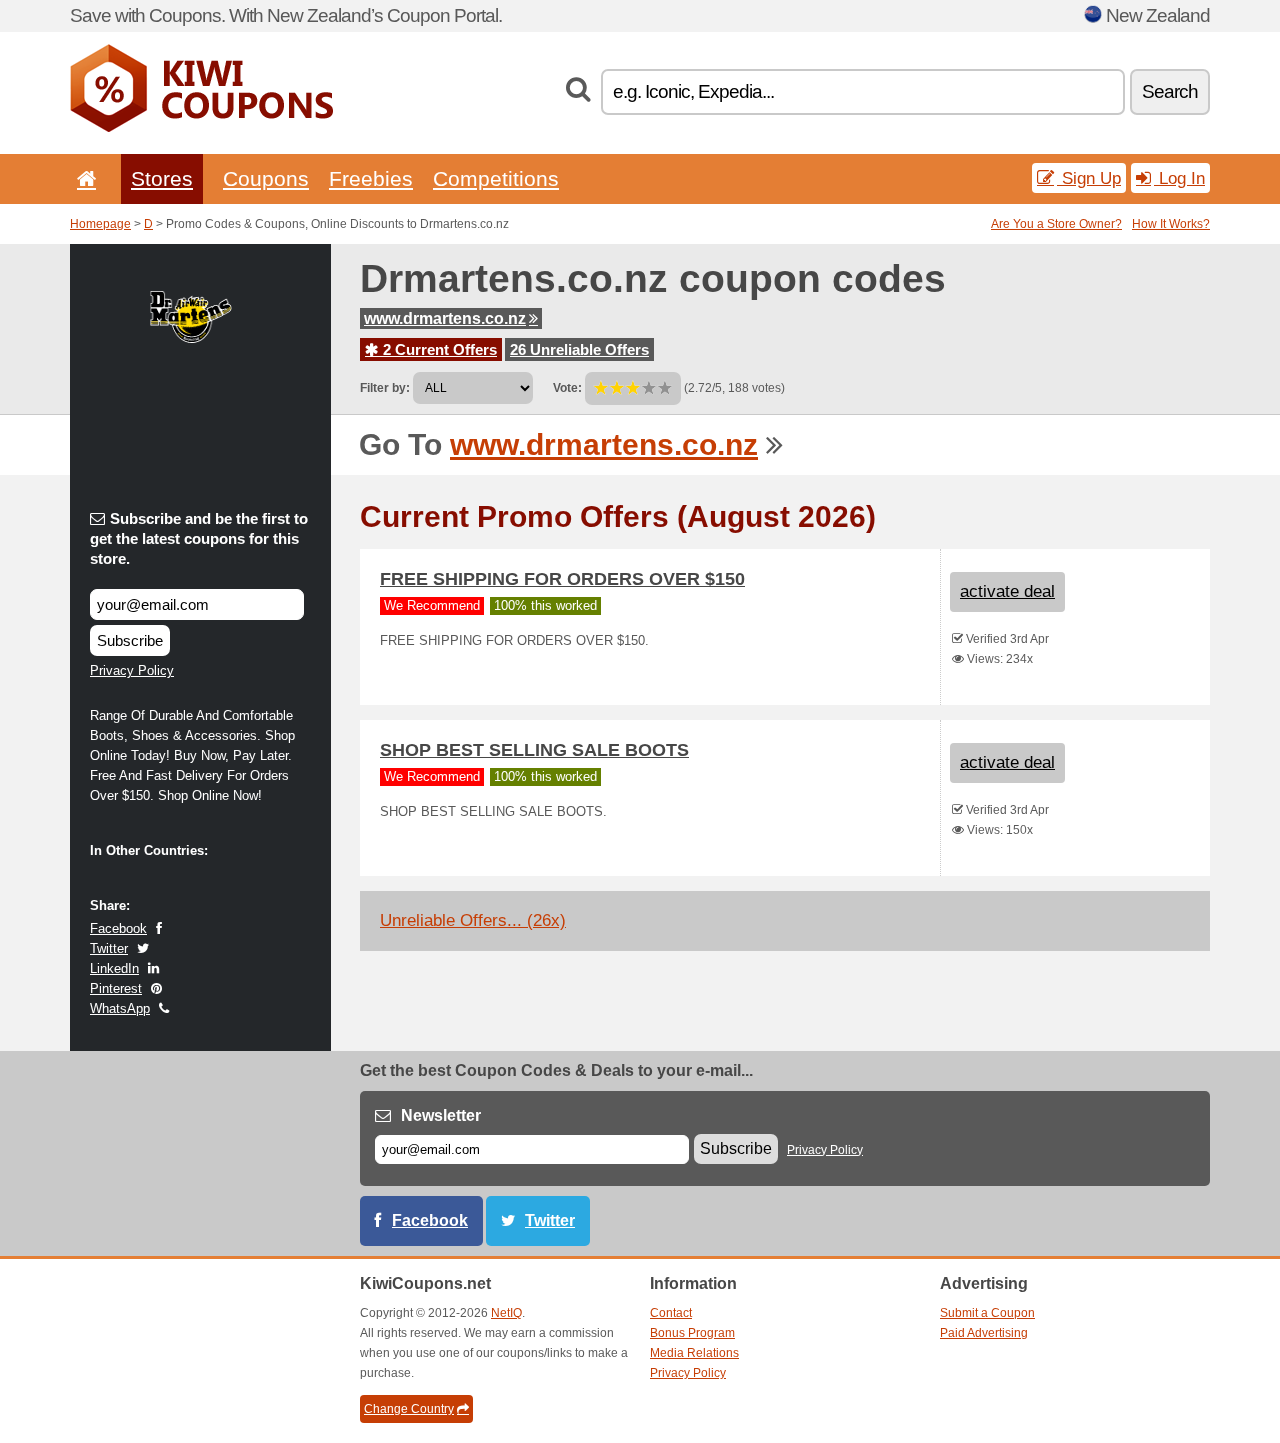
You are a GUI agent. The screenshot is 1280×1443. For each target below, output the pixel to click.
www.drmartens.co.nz (445, 318)
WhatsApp (120, 1008)
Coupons (266, 178)
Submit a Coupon (987, 1313)
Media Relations (694, 1353)
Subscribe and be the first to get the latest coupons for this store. (199, 538)
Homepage (100, 224)
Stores (162, 178)
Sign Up (1089, 178)
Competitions (496, 178)
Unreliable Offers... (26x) (473, 920)
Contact (671, 1313)
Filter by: (385, 388)
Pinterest (116, 988)
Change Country (409, 1409)
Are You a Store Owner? (1056, 224)
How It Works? (1171, 224)
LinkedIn (114, 968)
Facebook (118, 928)
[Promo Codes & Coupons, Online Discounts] (201, 128)
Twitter (109, 948)
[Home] (83, 178)
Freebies (371, 178)
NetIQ (506, 1313)
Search (1170, 91)
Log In (1179, 178)
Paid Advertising (984, 1333)
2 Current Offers (438, 349)
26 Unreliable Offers (579, 349)
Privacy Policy (132, 670)
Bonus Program (692, 1333)
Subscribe (130, 640)
